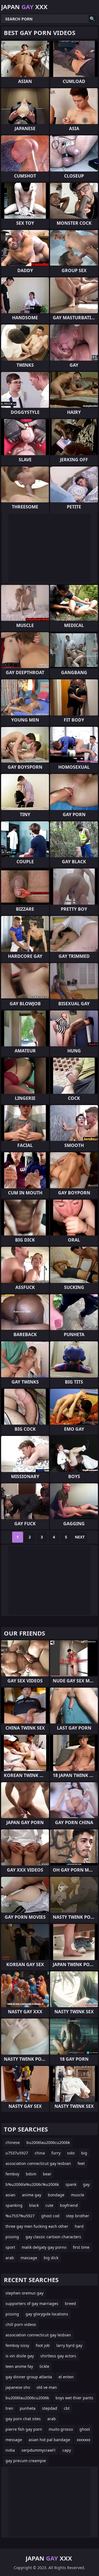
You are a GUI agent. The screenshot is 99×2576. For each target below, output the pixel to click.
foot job (43, 2345)
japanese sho (18, 2387)
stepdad (50, 2408)
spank (71, 2184)
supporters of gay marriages (32, 2303)
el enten (66, 2377)
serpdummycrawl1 (39, 2450)
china (40, 2153)
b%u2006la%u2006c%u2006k (32, 2184)
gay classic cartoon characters (53, 2237)
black (34, 2205)
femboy (12, 2174)
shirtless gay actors (58, 2356)
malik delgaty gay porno (44, 2247)
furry (56, 2153)
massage (29, 2258)
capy (67, 2450)
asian (10, 2195)
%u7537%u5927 (20, 2216)
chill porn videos (21, 2324)
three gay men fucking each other (37, 2226)
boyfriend (69, 2205)
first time (81, 2247)
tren (9, 2408)
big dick (51, 2258)
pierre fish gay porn (24, 2429)
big (84, 2153)
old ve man (47, 2387)
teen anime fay (19, 2366)
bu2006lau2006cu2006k (48, 2142)
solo (71, 2153)
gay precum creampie (26, 2461)
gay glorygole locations (47, 2314)
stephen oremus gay (24, 2293)
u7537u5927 (17, 2153)
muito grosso (61, 2429)
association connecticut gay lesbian (38, 2163)
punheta (28, 2408)
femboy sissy (17, 2345)
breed (70, 2303)
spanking (14, 2205)
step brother (78, 2216)
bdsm (31, 2174)
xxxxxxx (83, 2440)
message (14, 2440)
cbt (67, 2408)
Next (80, 1537)
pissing (12, 2237)
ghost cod (50, 2216)
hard (79, 2226)
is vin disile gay (20, 2356)
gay (86, 2184)
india (10, 2450)
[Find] (92, 19)
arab (10, 2258)
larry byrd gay (69, 2345)
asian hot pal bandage (49, 2440)
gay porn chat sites (23, 2419)
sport (10, 2247)
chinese (13, 2142)
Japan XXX (24, 7)
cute (49, 2205)
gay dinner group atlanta (29, 2377)
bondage (56, 2195)
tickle (44, 2366)
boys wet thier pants (74, 2398)
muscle (78, 2195)
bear (47, 2174)
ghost (85, 2429)
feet (81, 2163)
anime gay (32, 2195)
